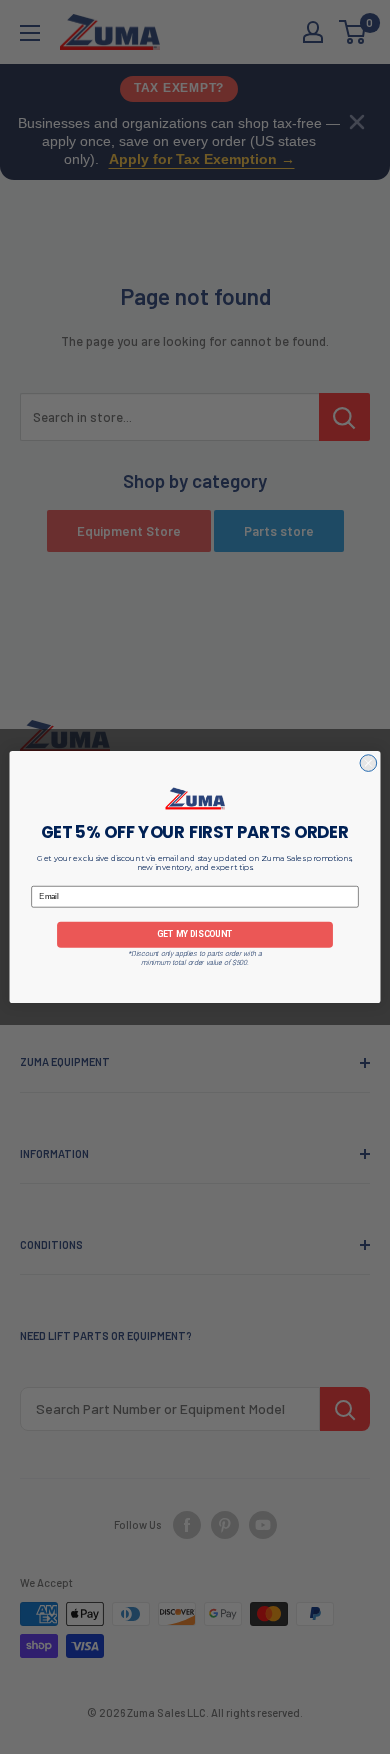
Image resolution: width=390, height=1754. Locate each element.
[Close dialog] (368, 763)
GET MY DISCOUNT (195, 935)
